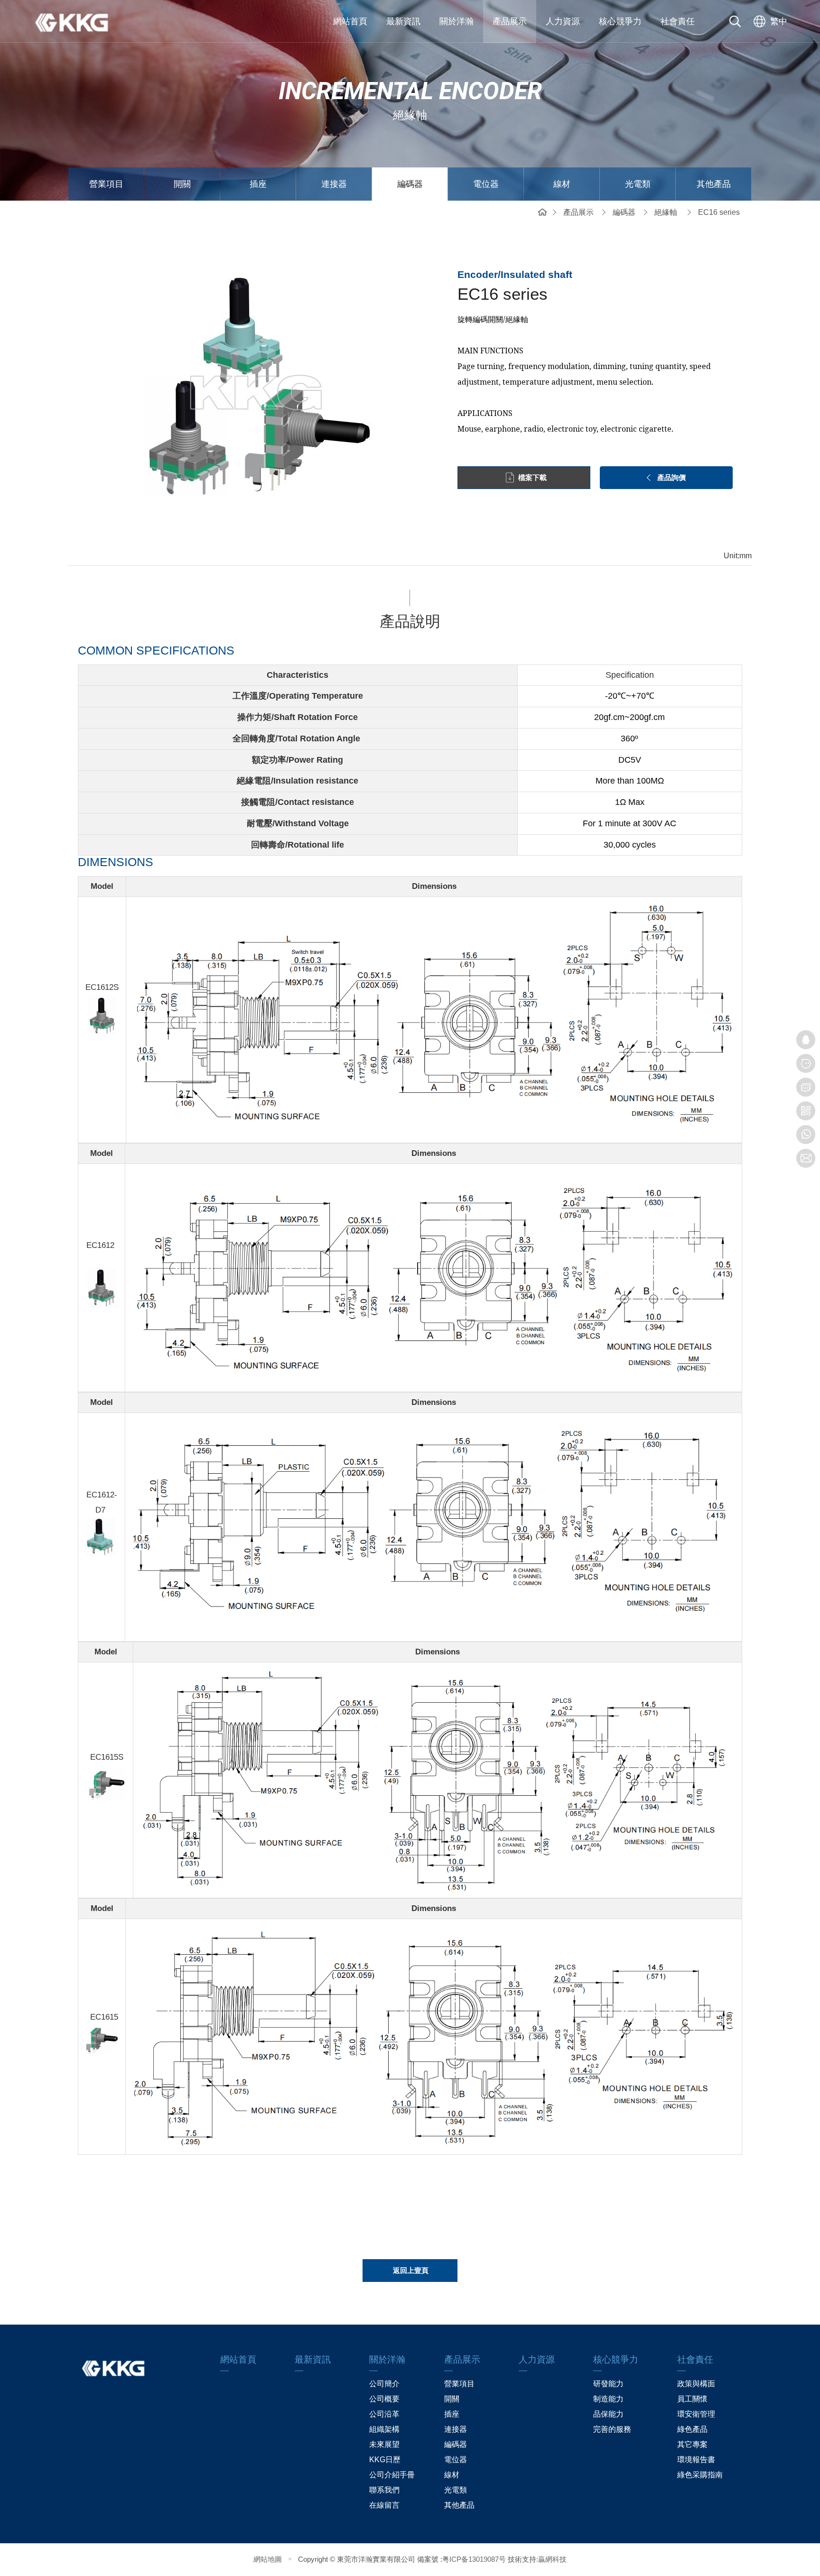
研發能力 (608, 2384)
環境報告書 (696, 2460)
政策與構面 (696, 2384)
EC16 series (719, 212)
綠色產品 (692, 2429)
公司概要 (384, 2399)
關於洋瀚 (457, 21)
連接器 (334, 184)
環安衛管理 (696, 2414)
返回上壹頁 (411, 2270)
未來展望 (384, 2444)
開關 (182, 184)
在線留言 (384, 2505)
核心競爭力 (620, 21)
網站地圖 (268, 2559)
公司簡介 (384, 2384)
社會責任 (678, 21)
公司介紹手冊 (392, 2475)
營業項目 (106, 184)
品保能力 (608, 2414)
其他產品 (714, 184)
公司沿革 (384, 2414)
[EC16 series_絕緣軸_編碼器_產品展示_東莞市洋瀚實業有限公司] (78, 21)
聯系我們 (384, 2490)
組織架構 (384, 2429)
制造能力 (608, 2399)
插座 (258, 184)
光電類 (638, 184)
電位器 (486, 184)
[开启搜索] (735, 21)
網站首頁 (350, 21)
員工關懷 (692, 2399)
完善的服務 (612, 2429)
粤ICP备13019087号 (474, 2559)
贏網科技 (552, 2559)
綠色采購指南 (700, 2475)
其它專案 (692, 2444)
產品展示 (510, 21)
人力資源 (563, 21)
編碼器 (410, 184)
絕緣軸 (666, 212)
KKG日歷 (385, 2460)
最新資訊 (403, 21)
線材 (562, 184)
